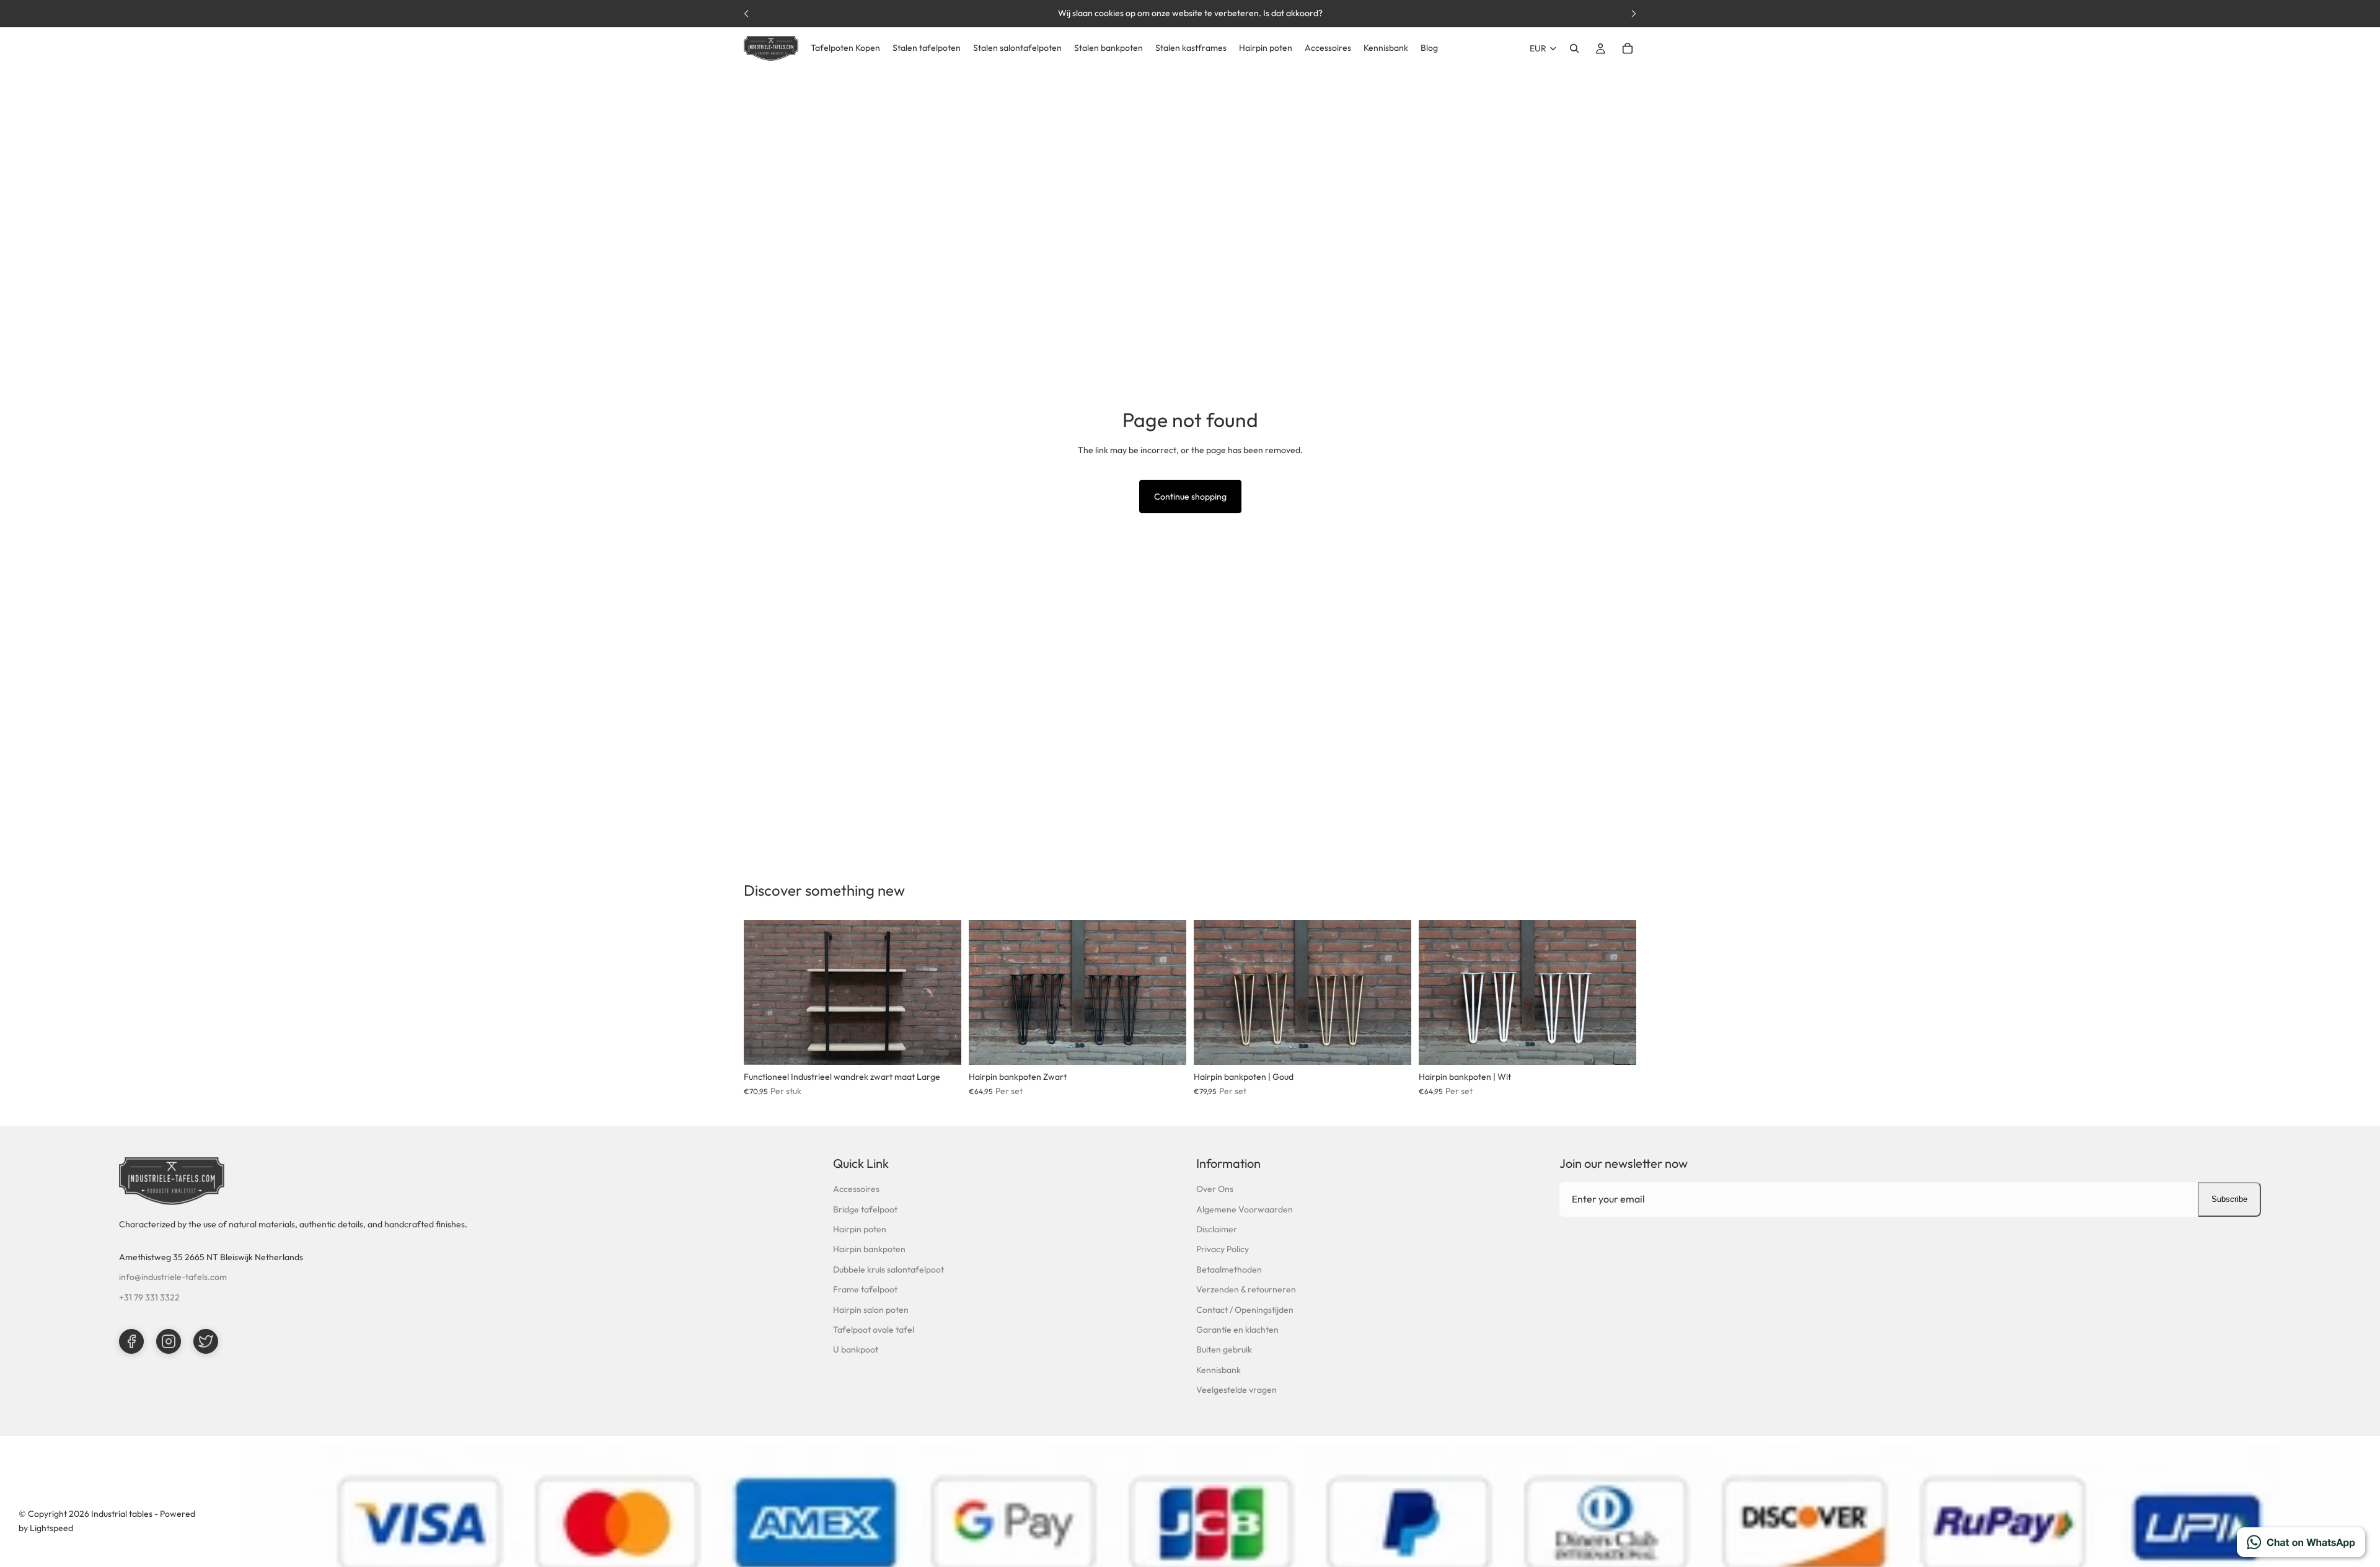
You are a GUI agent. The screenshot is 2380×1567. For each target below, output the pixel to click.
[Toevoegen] (942, 1046)
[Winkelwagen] (1628, 48)
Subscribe (2229, 1199)
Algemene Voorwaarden (1245, 1209)
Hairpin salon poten (871, 1310)
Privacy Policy (1223, 1249)
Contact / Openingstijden (1245, 1310)
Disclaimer (1217, 1229)
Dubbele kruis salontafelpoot (888, 1269)
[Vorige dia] (762, 992)
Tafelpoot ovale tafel (874, 1330)
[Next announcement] (1634, 14)
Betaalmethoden (1229, 1269)
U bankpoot (856, 1349)
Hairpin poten (860, 1229)
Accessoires (856, 1189)
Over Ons (1215, 1189)
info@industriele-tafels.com (173, 1277)
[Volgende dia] (943, 992)
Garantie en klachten (1237, 1330)
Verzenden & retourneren (1246, 1289)
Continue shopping (1190, 497)
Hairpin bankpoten (869, 1249)
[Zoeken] (1574, 48)
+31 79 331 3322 (149, 1297)
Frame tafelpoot (865, 1289)
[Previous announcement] (746, 14)
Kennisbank (1219, 1370)
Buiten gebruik (1224, 1349)
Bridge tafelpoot (865, 1209)
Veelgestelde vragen (1236, 1390)
